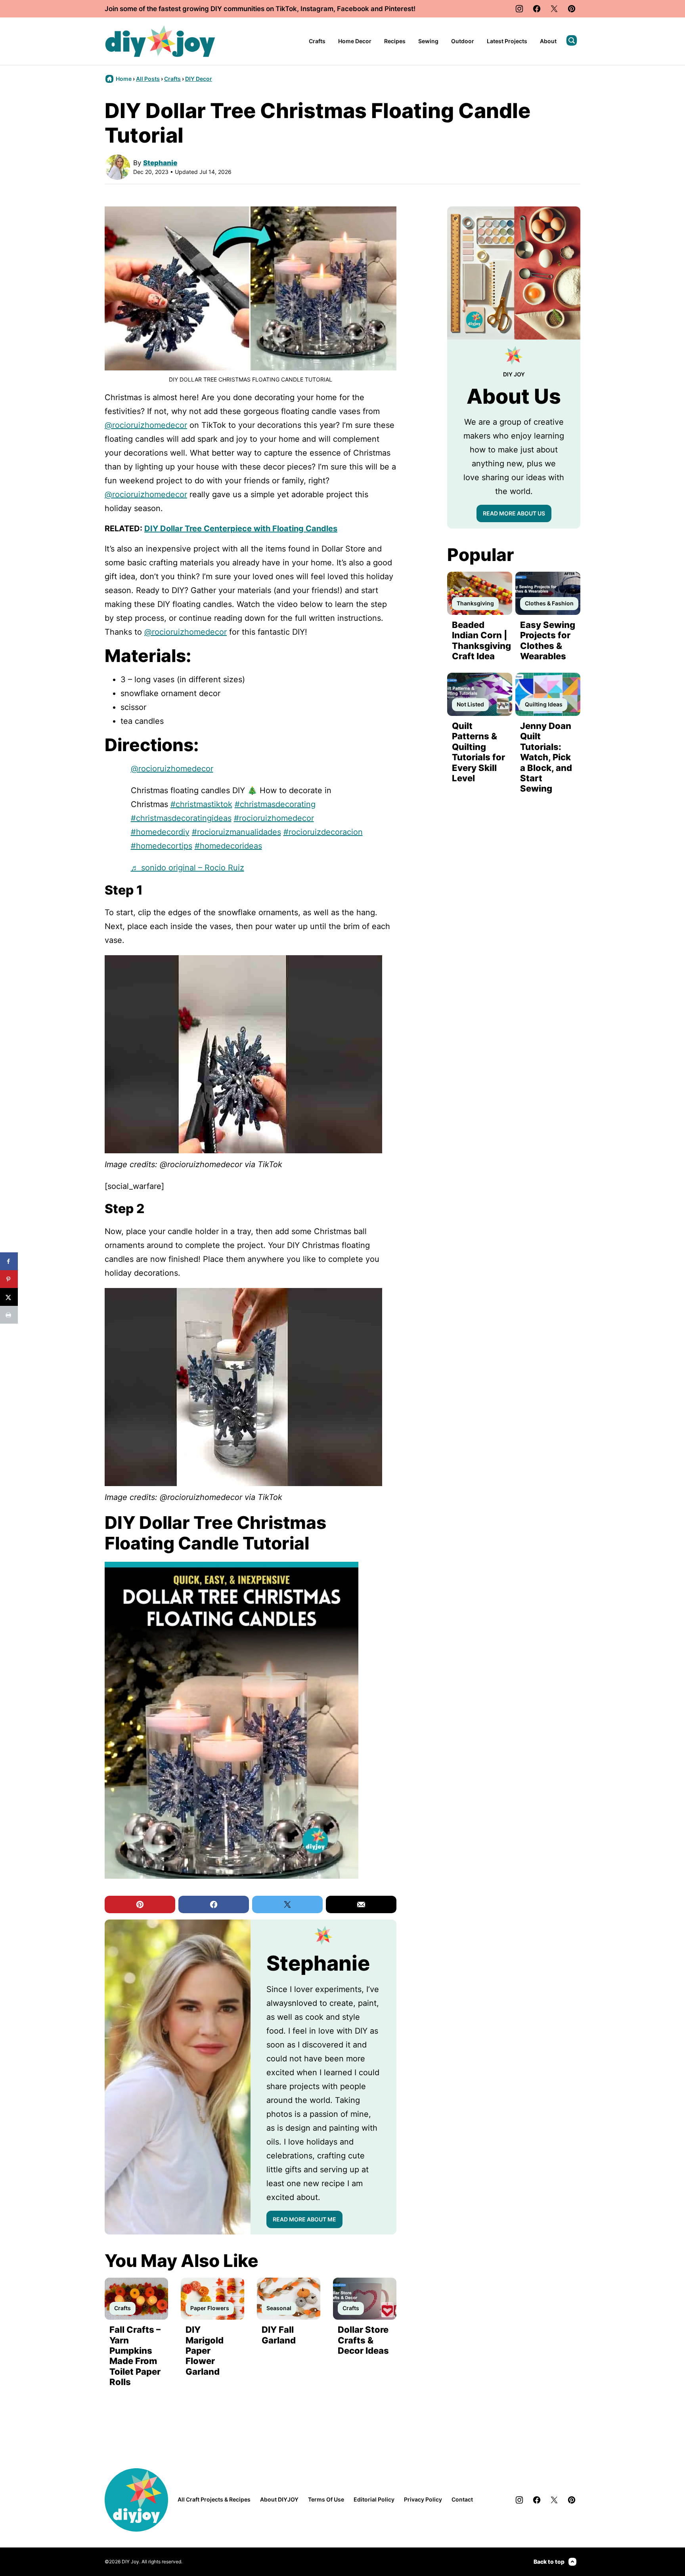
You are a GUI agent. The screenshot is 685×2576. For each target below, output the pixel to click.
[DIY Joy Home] (160, 41)
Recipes (395, 41)
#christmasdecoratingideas (181, 818)
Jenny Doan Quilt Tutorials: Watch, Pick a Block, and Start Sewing (546, 757)
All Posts (148, 79)
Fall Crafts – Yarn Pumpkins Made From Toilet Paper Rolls (135, 2356)
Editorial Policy (374, 2499)
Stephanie (160, 163)
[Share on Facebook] (9, 1261)
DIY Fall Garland (279, 2335)
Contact (462, 2499)
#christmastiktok (201, 804)
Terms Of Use (326, 2499)
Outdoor (463, 41)
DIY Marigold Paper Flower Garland (205, 2351)
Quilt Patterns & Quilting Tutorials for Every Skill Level (478, 752)
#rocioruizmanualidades (236, 832)
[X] (554, 9)
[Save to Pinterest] (9, 1279)
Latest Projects (507, 41)
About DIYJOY (279, 2499)
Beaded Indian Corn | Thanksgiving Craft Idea (481, 640)
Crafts (317, 41)
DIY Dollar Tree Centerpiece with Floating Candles (241, 529)
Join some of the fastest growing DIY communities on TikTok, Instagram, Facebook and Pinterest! (260, 9)
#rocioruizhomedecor (274, 818)
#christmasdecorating (275, 804)
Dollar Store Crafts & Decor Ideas (363, 2340)
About (548, 41)
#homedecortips (162, 846)
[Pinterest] (572, 9)
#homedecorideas (228, 846)
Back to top (549, 2562)
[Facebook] (537, 9)
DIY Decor (199, 79)
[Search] (572, 40)
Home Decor (355, 41)
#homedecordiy (160, 832)
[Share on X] (9, 1297)
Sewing (428, 41)
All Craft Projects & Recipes (214, 2499)
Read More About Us (514, 513)
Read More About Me (304, 2219)
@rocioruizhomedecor (146, 425)
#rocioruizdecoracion (323, 832)
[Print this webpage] (9, 1315)
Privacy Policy (423, 2499)
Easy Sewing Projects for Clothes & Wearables (548, 640)
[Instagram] (519, 9)
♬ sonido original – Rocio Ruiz (188, 868)
